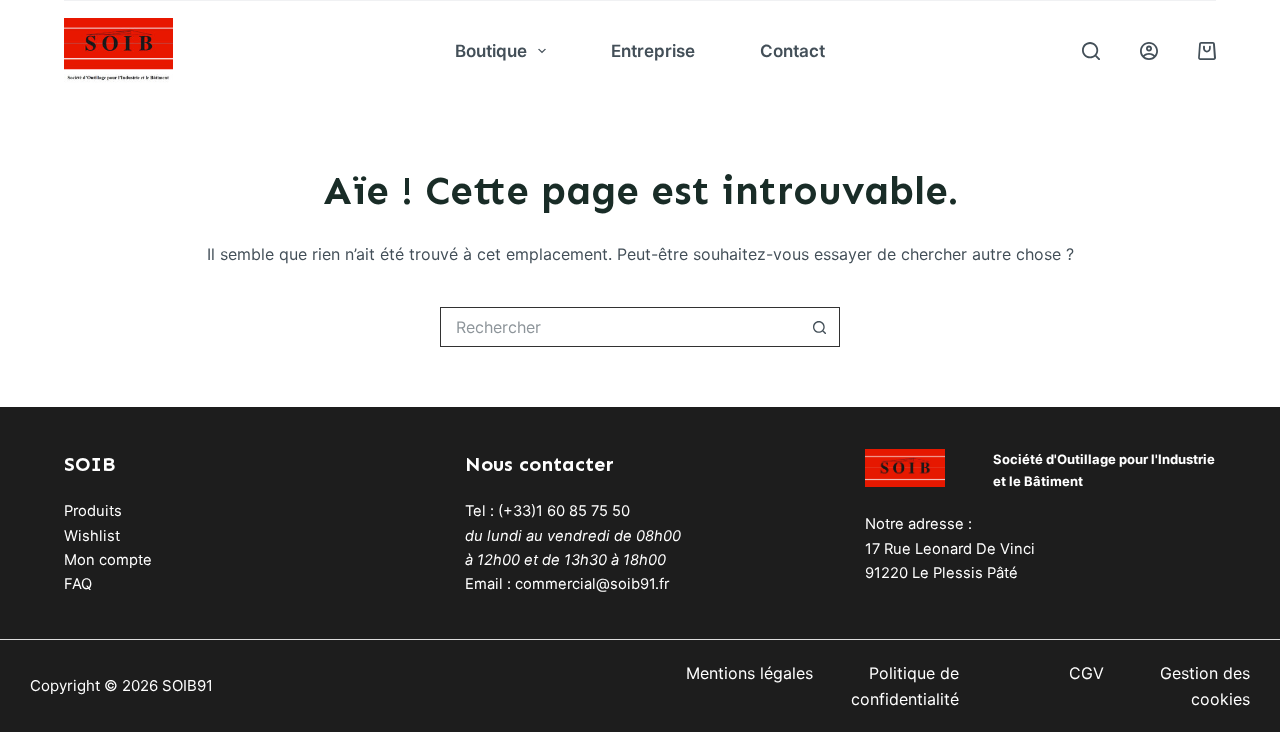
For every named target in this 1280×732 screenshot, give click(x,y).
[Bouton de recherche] (820, 327)
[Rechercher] (1091, 51)
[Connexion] (1149, 51)
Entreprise (653, 51)
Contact (792, 51)
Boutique (491, 51)
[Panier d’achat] (1207, 51)
